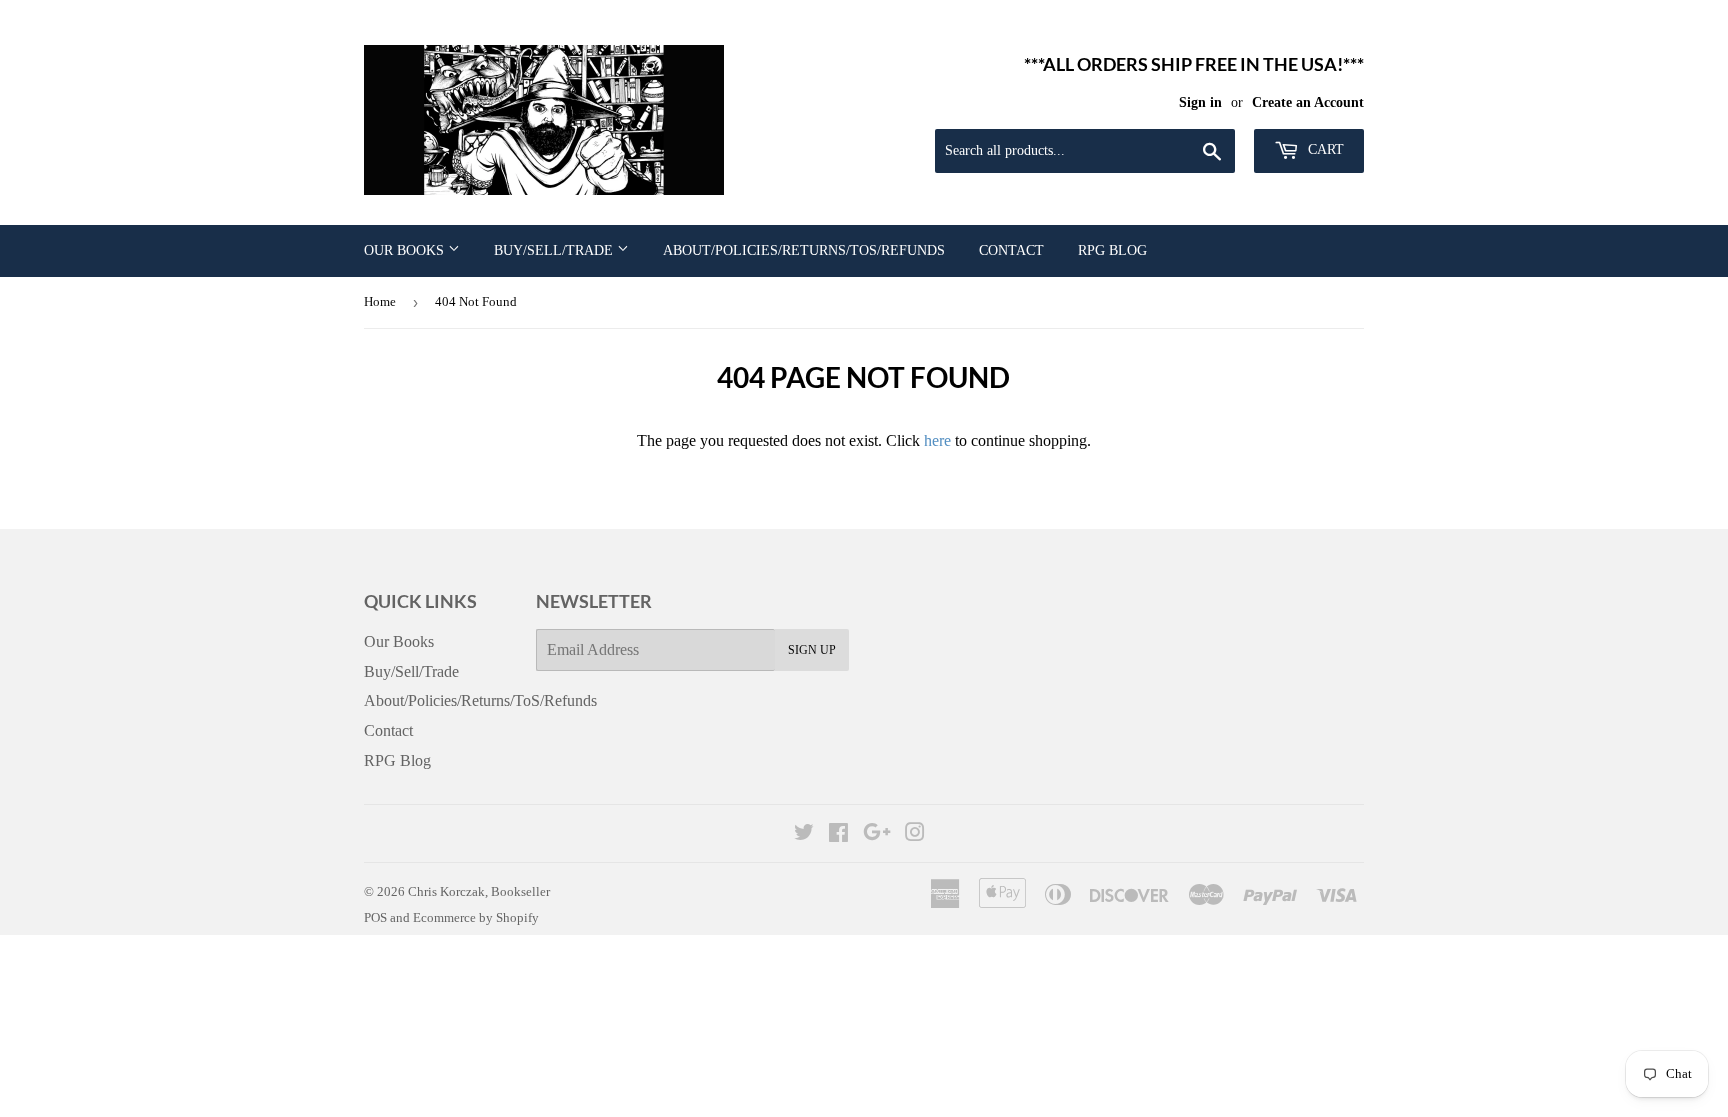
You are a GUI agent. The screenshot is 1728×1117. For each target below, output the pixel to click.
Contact (1011, 250)
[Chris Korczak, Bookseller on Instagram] (915, 834)
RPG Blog (1112, 250)
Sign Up (812, 650)
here (937, 440)
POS (375, 917)
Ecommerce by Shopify (476, 917)
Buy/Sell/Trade (555, 250)
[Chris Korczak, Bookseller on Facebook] (838, 834)
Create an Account (1308, 102)
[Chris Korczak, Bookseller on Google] (877, 834)
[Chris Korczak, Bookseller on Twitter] (804, 834)
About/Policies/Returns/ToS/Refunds (804, 250)
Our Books (406, 250)
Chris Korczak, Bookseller (479, 891)
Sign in (1200, 102)
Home (380, 301)
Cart (1324, 149)
